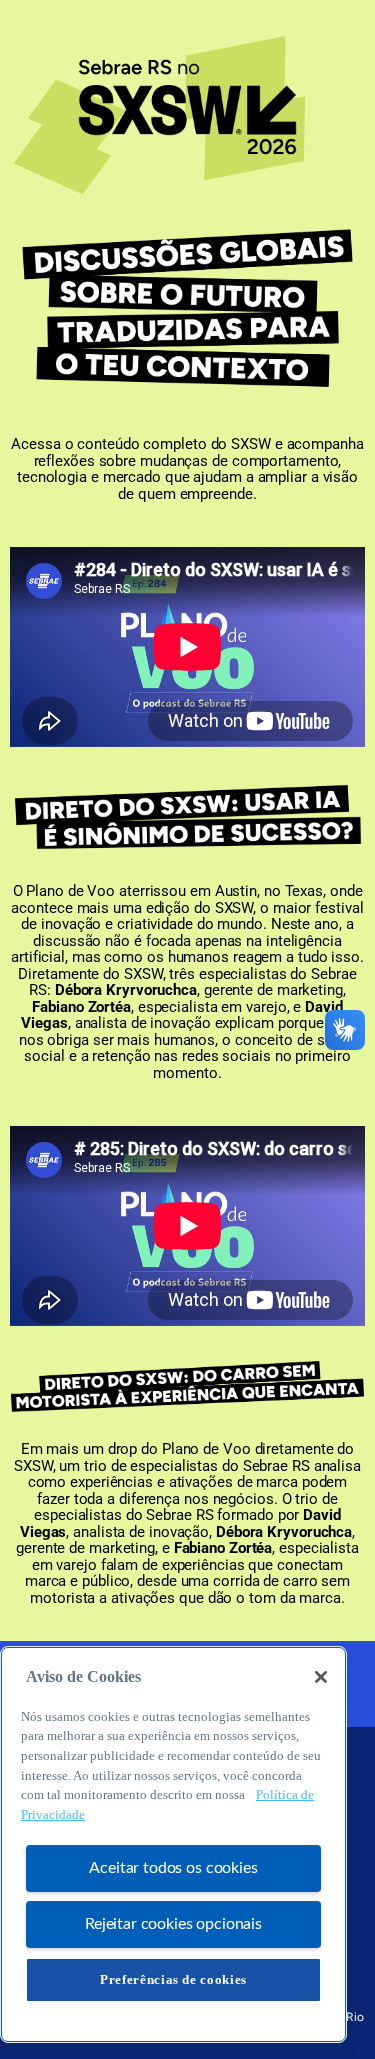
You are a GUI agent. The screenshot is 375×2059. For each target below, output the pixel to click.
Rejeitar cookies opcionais (173, 1924)
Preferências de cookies (173, 1979)
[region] (173, 1844)
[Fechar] (321, 1677)
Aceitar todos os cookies (173, 1868)
